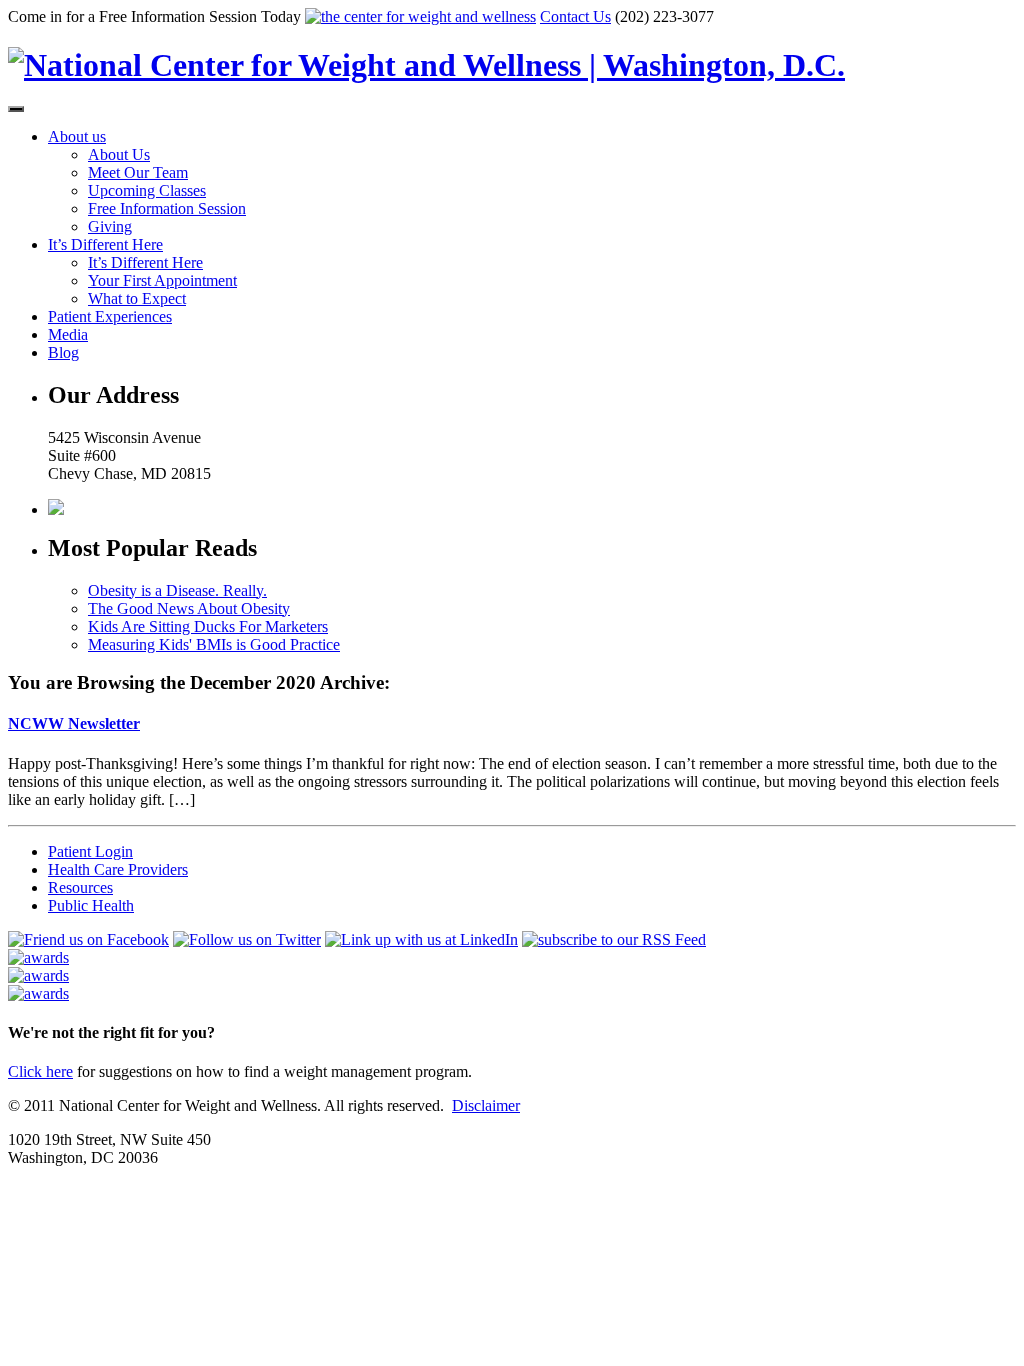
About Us (119, 154)
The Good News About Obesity (189, 608)
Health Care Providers (118, 869)
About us (77, 136)
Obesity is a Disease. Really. (177, 590)
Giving (110, 226)
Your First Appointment (162, 280)
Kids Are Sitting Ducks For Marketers (208, 626)
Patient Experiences (110, 316)
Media (68, 334)
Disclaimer (486, 1105)
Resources (80, 887)
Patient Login (90, 851)
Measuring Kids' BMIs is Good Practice (214, 644)
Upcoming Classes (147, 190)
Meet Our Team (138, 172)
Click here (40, 1071)
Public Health (91, 905)
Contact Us (575, 16)
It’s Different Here (105, 244)
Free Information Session (167, 208)
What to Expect (137, 298)
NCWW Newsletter (74, 723)
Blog (63, 352)
